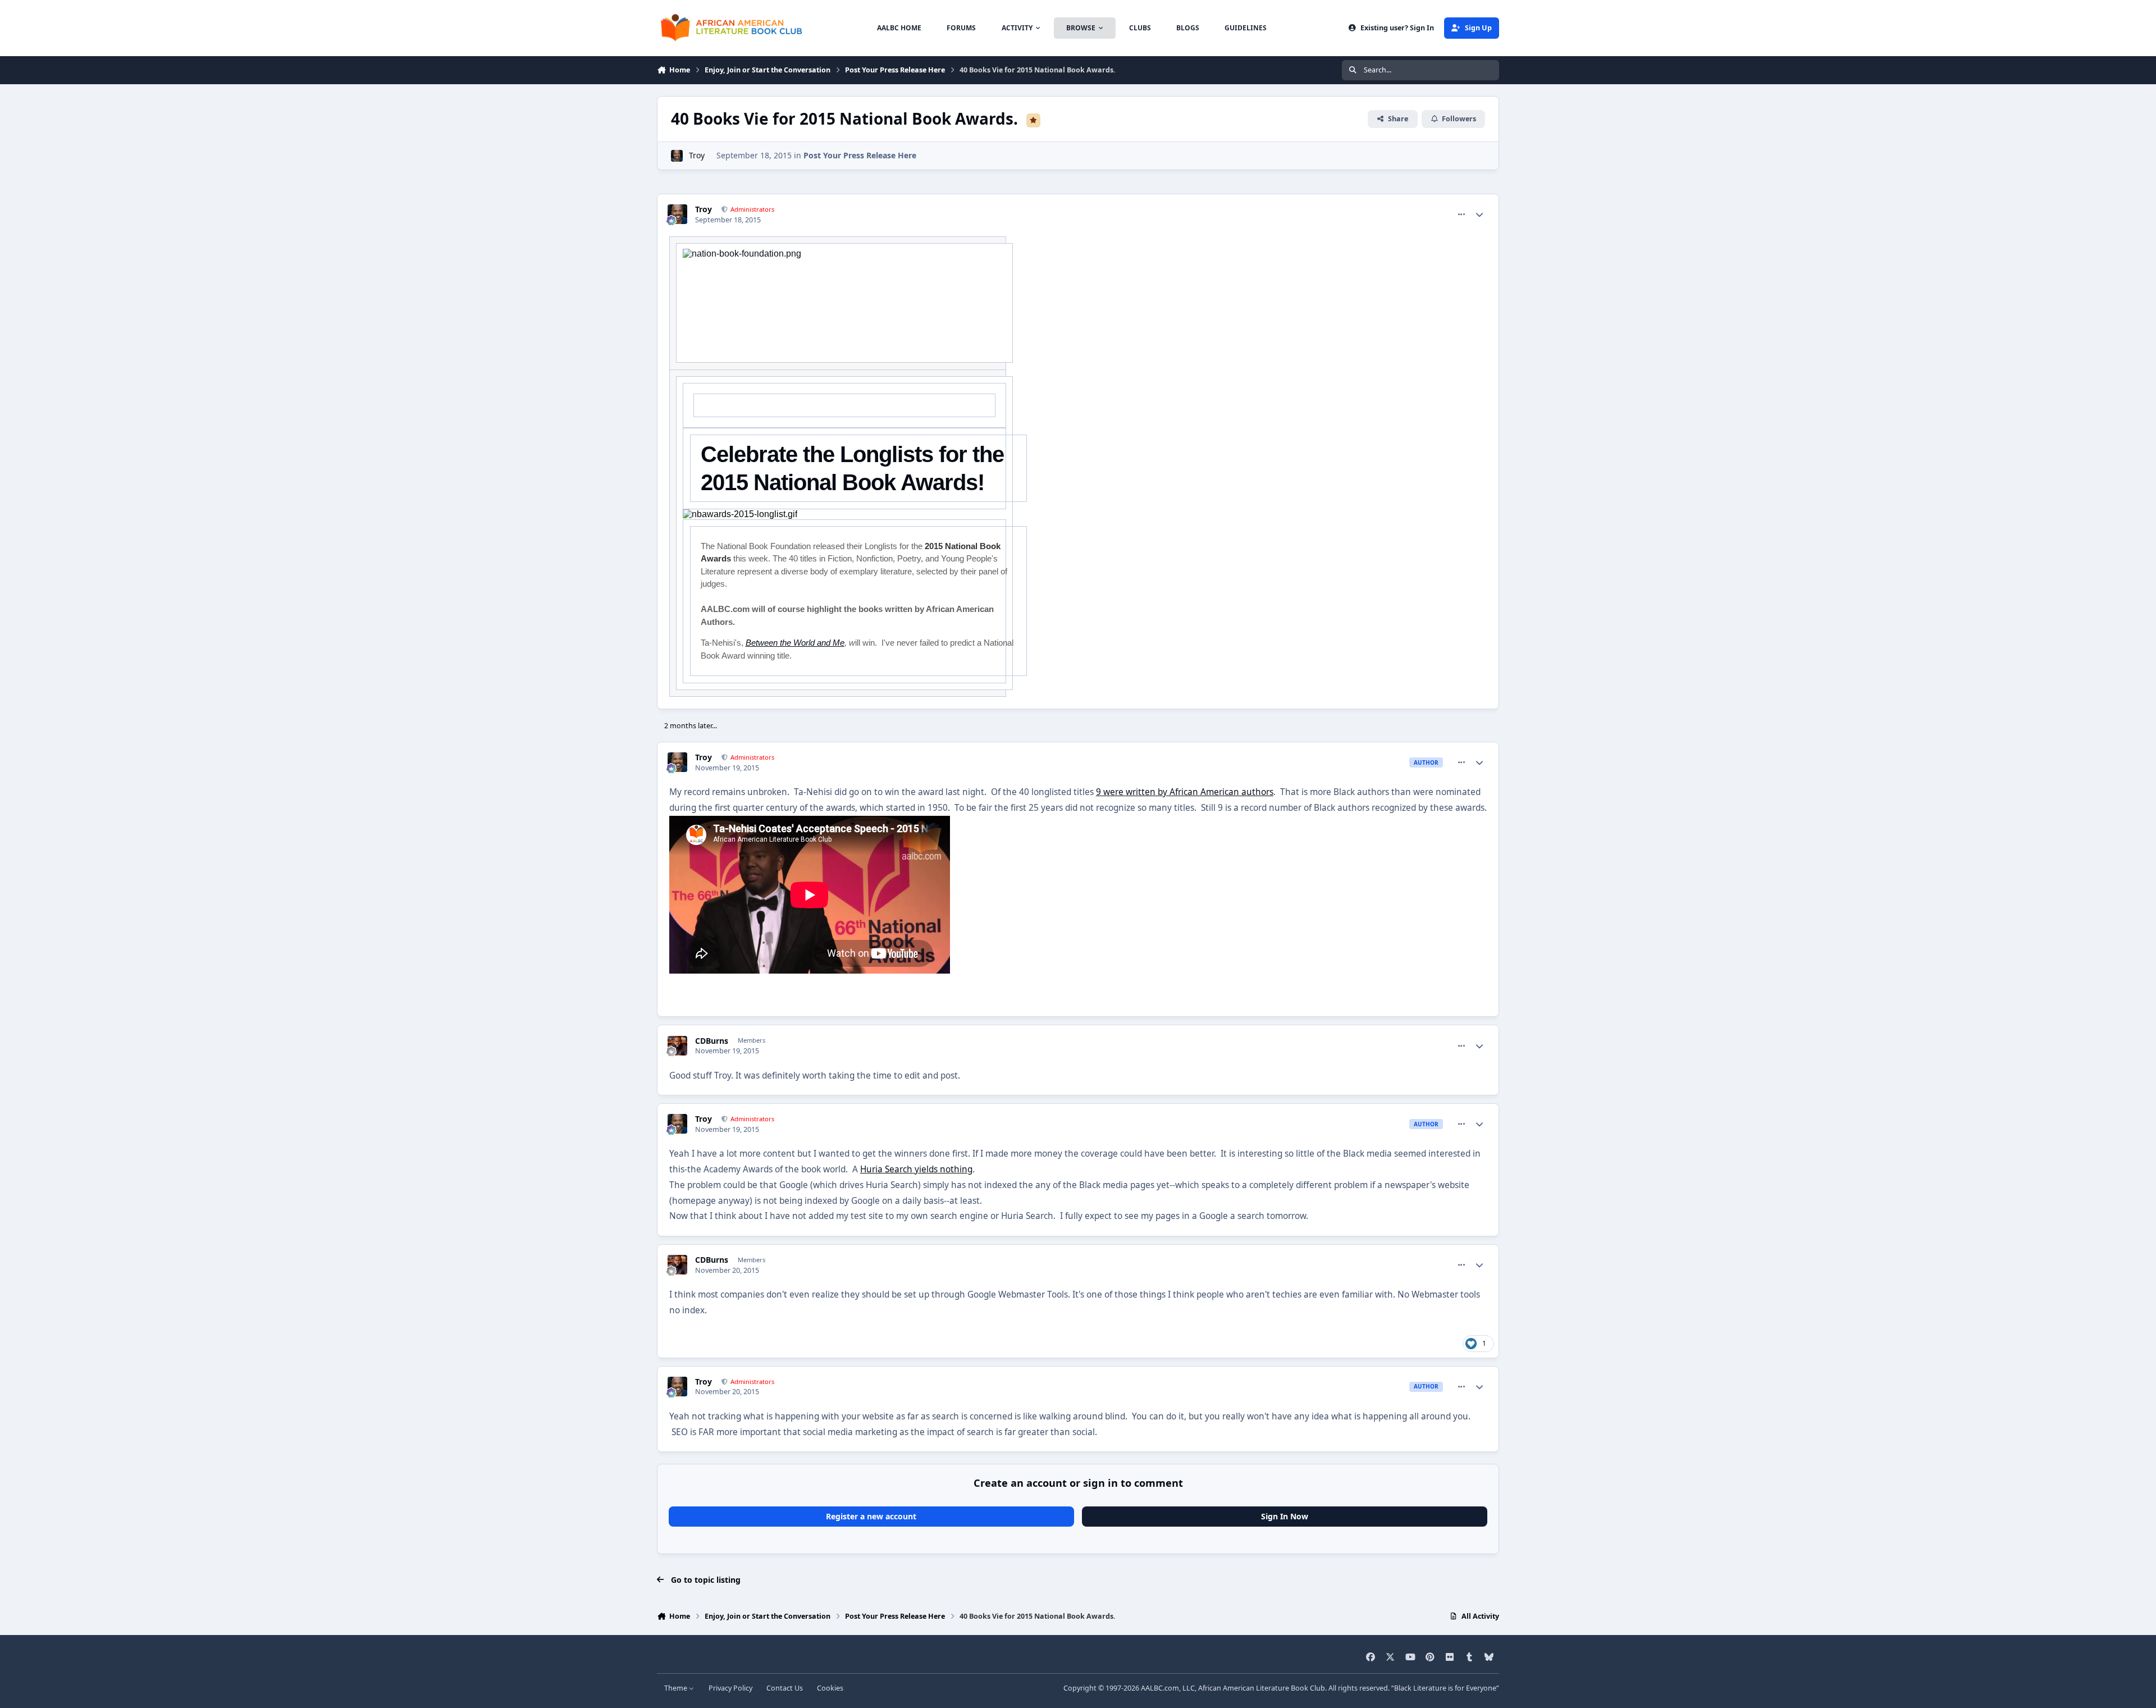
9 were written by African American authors (1185, 792)
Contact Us (785, 1688)
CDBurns (712, 1041)
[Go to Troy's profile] (677, 156)
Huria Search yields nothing (916, 1169)
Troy (697, 155)
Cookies (830, 1688)
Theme (677, 1688)
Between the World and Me (795, 643)
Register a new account (871, 1516)
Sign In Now (1285, 1516)
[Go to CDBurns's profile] (677, 1046)
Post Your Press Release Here (860, 155)
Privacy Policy (730, 1688)
